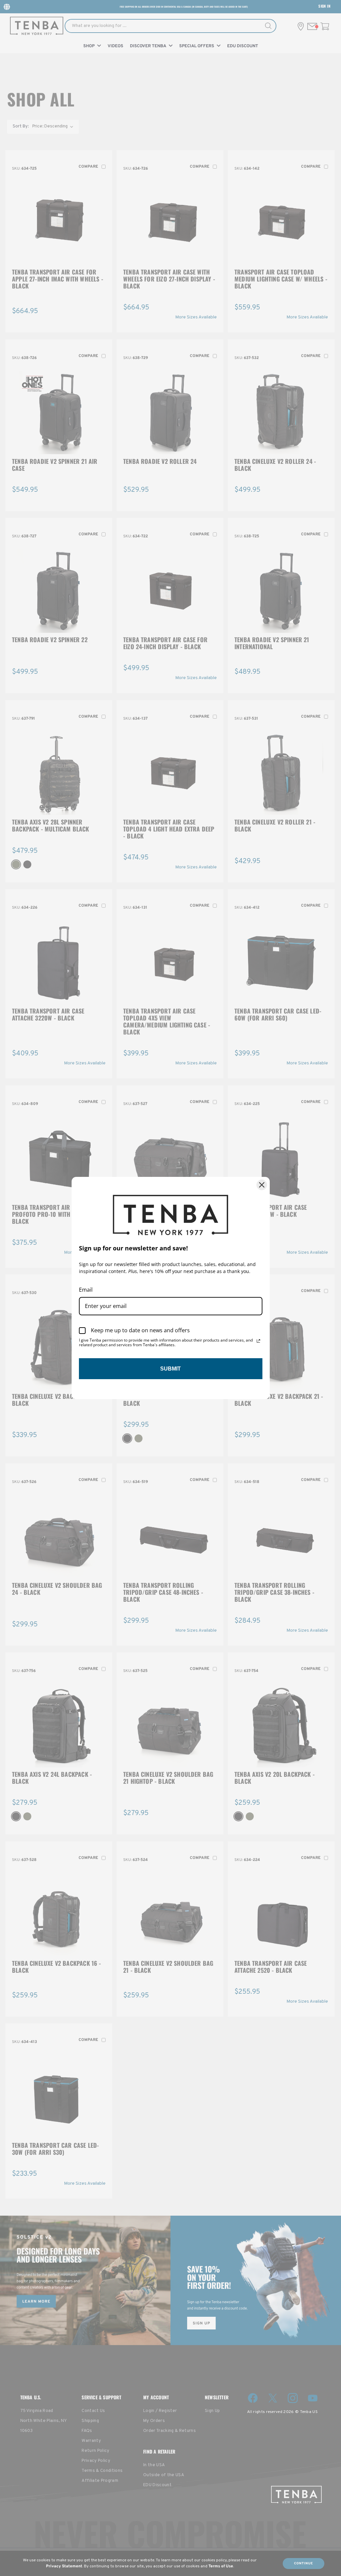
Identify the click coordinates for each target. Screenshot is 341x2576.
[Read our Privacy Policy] (258, 1341)
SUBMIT (170, 1369)
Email (86, 1290)
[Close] (262, 1185)
